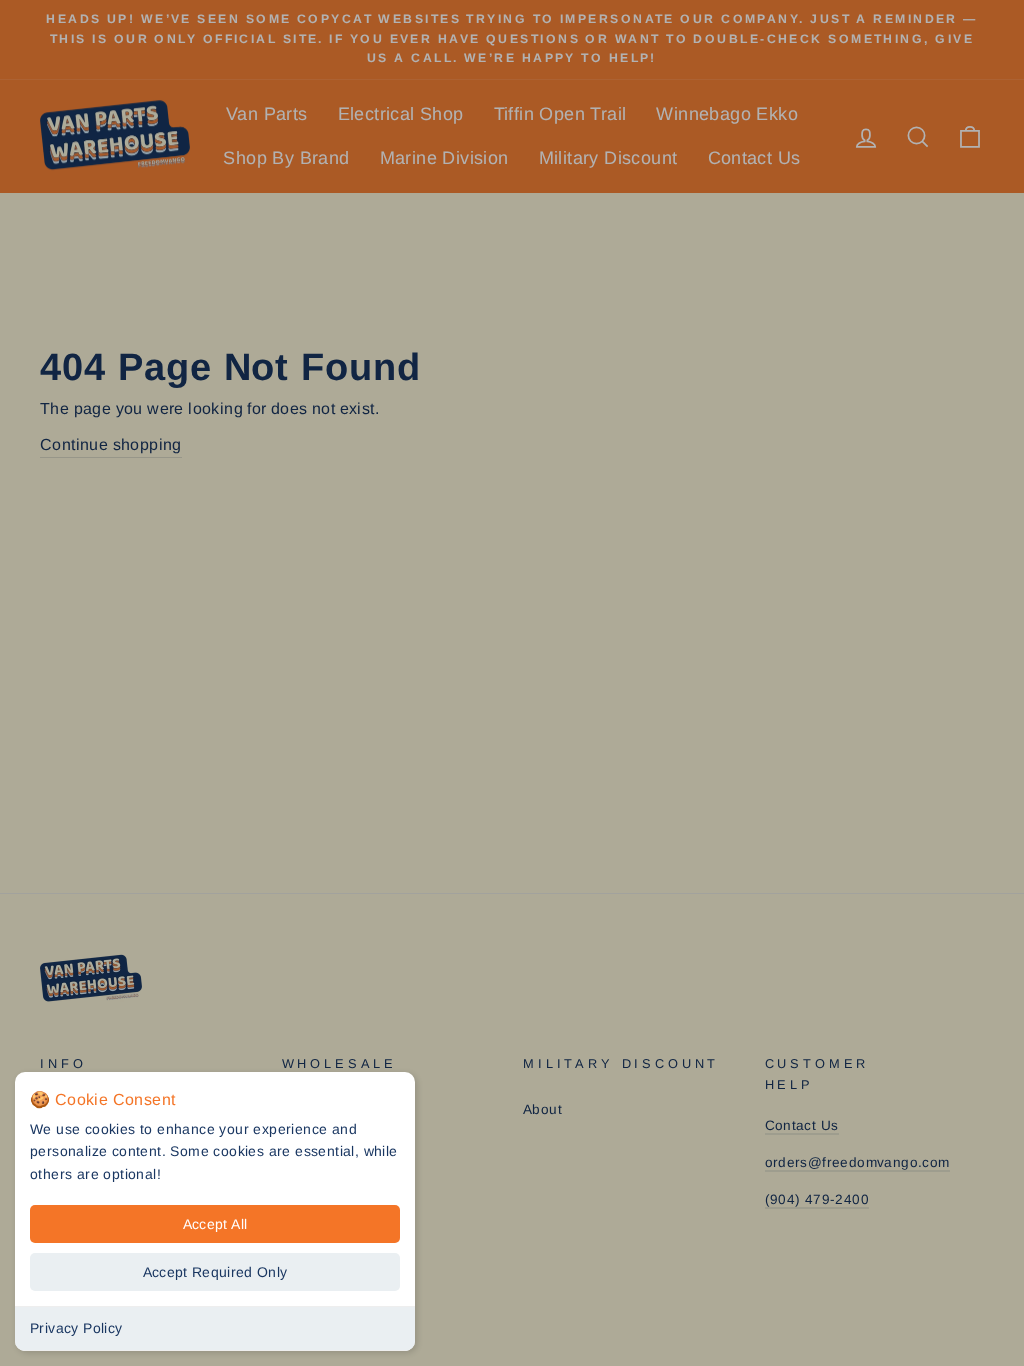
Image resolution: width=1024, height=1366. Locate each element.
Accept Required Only (215, 1272)
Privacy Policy (76, 1328)
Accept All (215, 1224)
